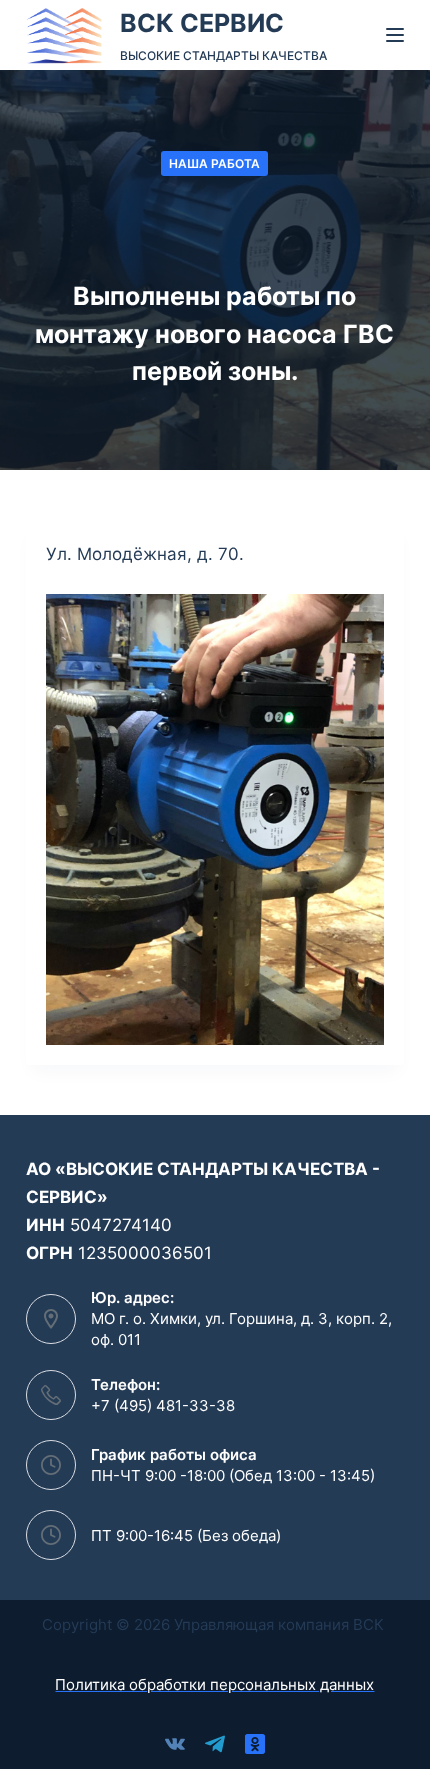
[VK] (175, 1744)
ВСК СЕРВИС (202, 23)
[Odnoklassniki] (255, 1744)
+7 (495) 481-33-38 (163, 1405)
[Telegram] (215, 1744)
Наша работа (214, 163)
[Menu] (395, 35)
